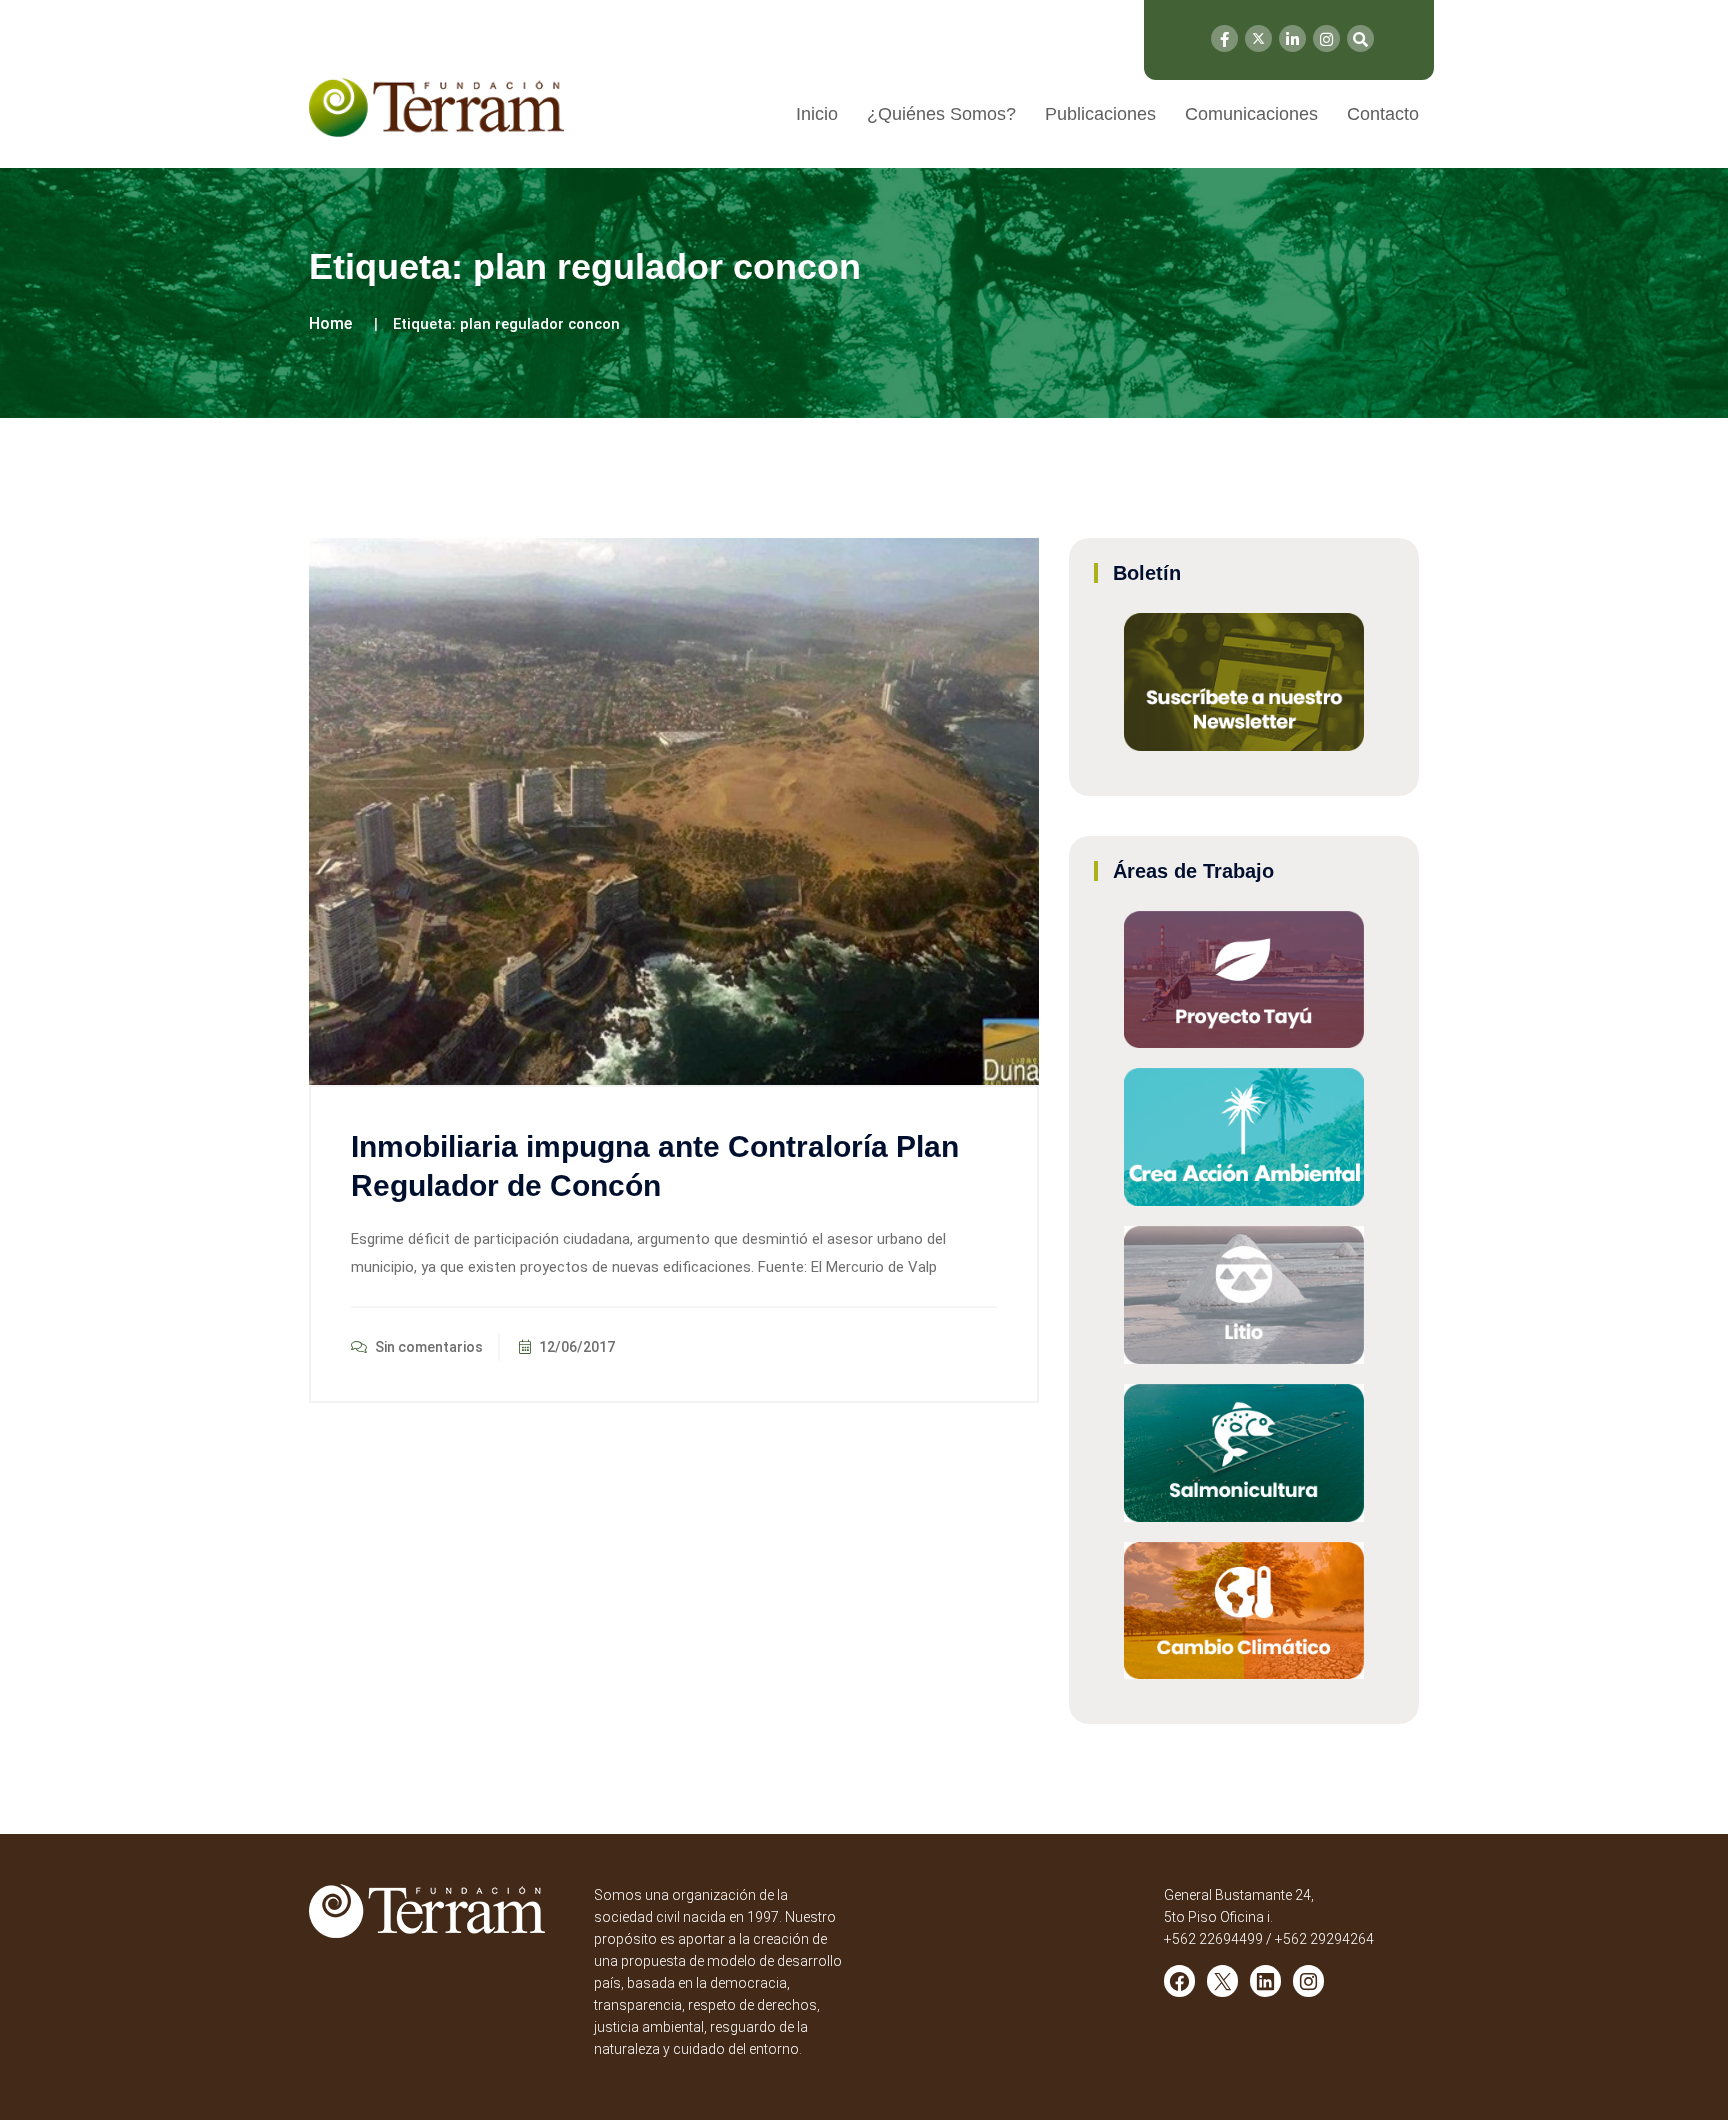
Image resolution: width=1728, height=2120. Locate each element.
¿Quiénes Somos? (941, 114)
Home (330, 323)
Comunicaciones (1251, 114)
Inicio (817, 114)
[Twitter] (1258, 38)
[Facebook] (1224, 38)
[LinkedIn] (1292, 38)
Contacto (1383, 114)
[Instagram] (1326, 38)
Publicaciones (1100, 114)
